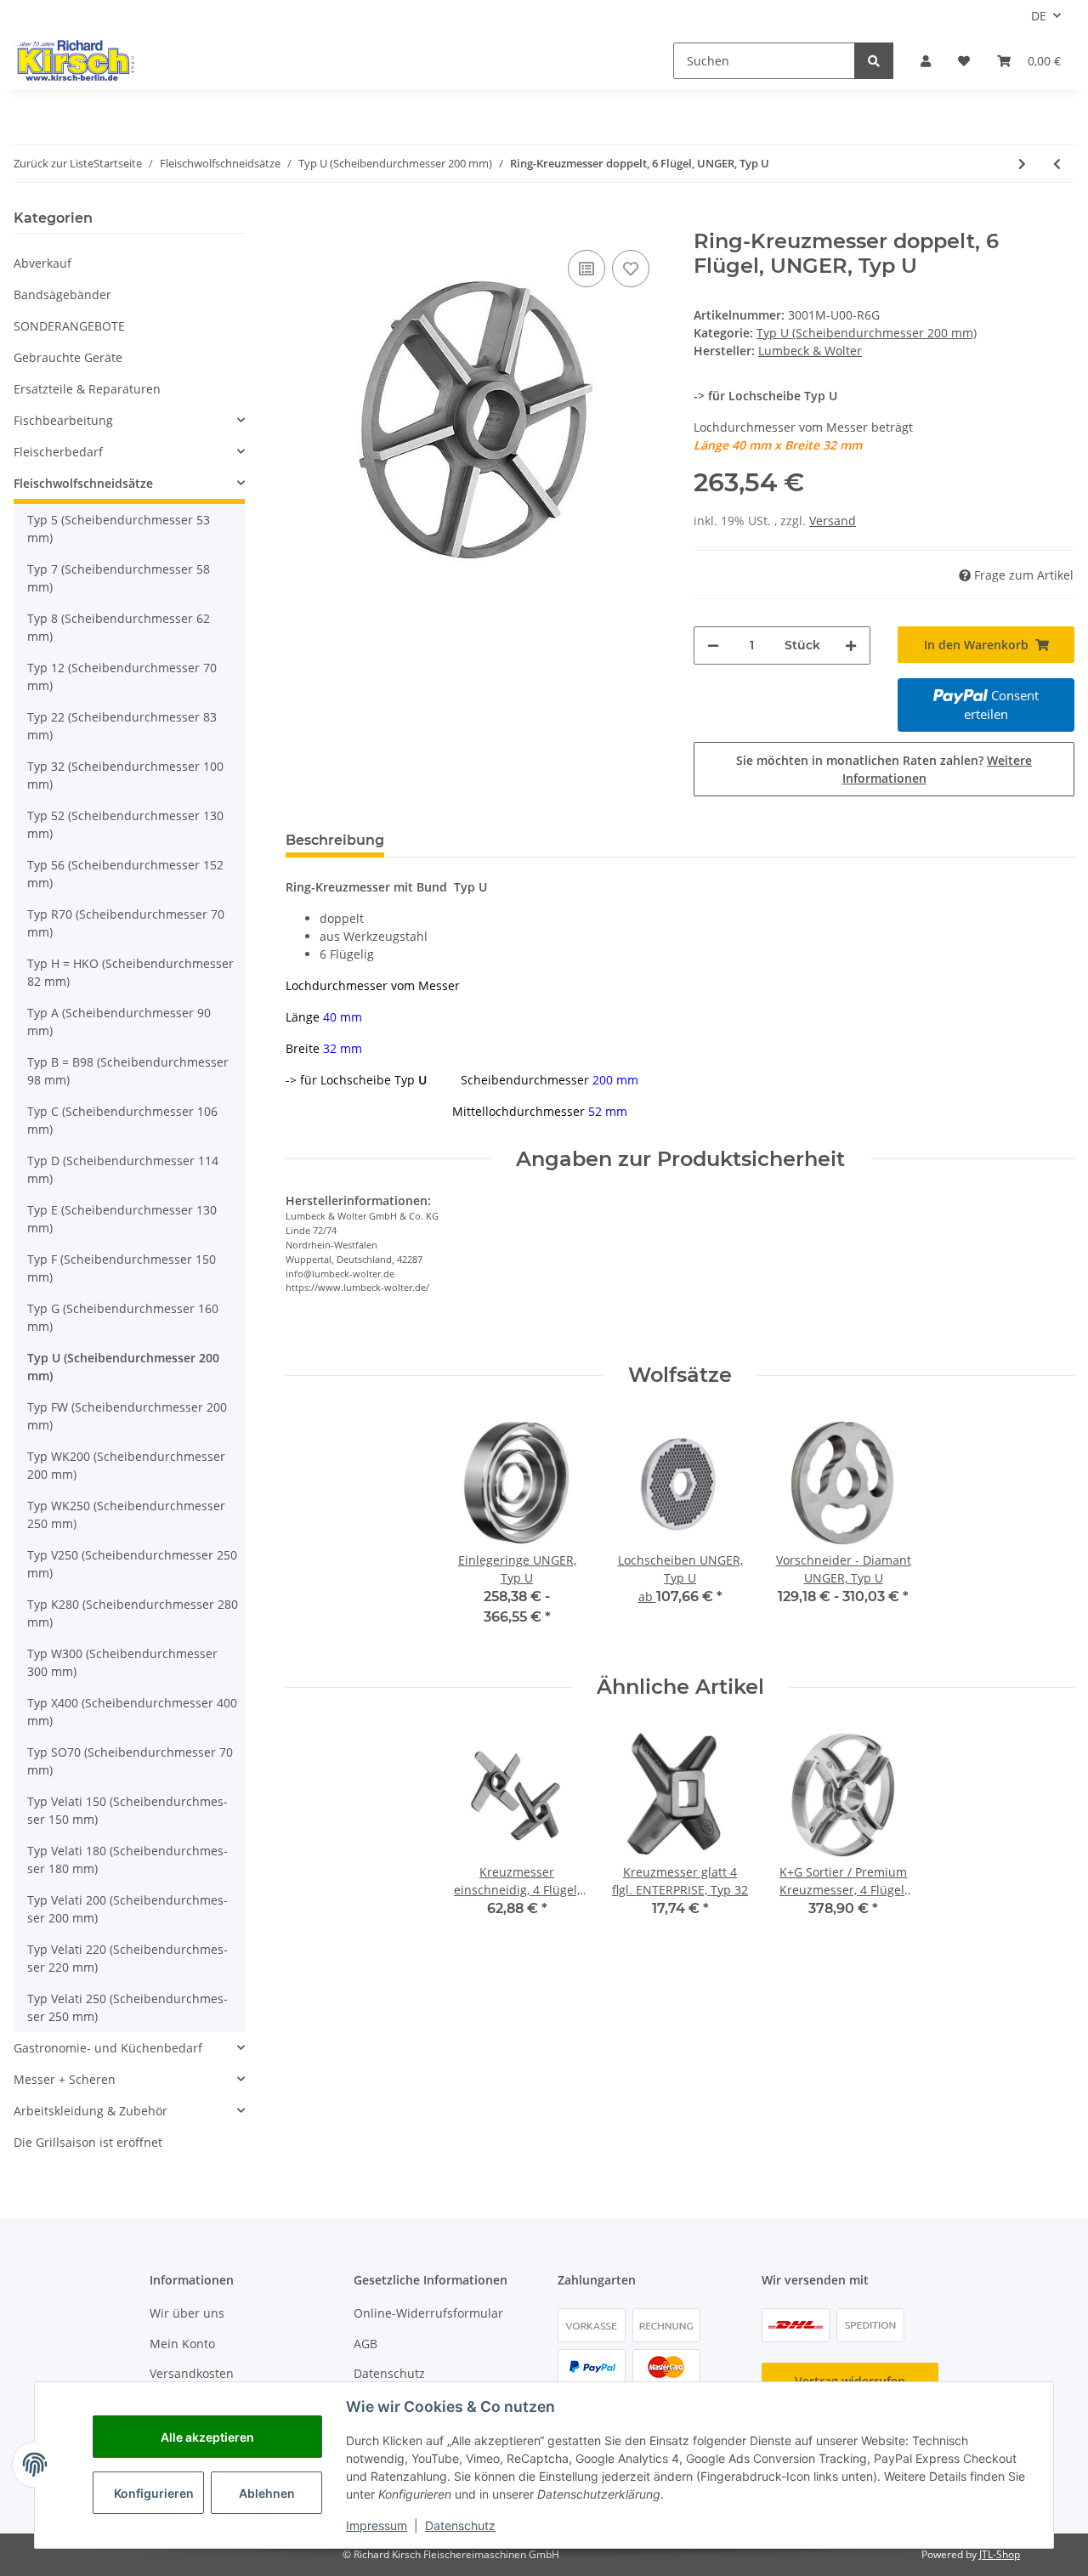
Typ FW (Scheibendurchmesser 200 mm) (127, 1416)
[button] (926, 61)
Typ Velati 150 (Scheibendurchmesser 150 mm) (127, 1810)
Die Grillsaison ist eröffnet (88, 2142)
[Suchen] (874, 61)
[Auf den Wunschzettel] (631, 269)
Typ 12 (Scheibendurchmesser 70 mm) (122, 677)
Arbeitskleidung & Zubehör (91, 2111)
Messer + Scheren (65, 2079)
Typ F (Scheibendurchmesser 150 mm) (122, 1268)
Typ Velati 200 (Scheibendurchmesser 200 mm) (127, 1909)
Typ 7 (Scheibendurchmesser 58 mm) (119, 578)
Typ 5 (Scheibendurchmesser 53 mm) (119, 529)
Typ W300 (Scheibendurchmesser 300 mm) (122, 1662)
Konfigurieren (154, 2493)
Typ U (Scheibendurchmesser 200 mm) (867, 333)
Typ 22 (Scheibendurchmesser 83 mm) (122, 726)
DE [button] (1039, 16)
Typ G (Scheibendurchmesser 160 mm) (123, 1317)
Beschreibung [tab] (335, 840)
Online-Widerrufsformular (428, 2313)
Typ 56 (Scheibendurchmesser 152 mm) (125, 874)
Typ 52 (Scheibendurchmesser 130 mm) (125, 824)
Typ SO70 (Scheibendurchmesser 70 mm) (130, 1761)
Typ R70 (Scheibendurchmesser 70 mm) (126, 923)
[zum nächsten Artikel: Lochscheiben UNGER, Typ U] (1022, 164)
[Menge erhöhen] (851, 645)
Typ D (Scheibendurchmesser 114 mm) (123, 1169)
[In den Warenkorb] (299, 220)
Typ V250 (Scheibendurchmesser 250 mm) (132, 1564)
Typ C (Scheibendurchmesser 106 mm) (122, 1120)
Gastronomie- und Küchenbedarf (108, 2048)
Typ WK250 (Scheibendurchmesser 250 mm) (126, 1514)
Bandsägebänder (62, 294)
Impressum (377, 2525)
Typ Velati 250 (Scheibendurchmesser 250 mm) (127, 2007)
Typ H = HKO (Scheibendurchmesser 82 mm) (130, 972)
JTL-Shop (1000, 2554)
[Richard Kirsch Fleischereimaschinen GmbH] (74, 60)
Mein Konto (182, 2344)
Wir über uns (187, 2313)
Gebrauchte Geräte (68, 357)
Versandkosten (192, 2373)
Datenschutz (389, 2373)
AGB (365, 2344)
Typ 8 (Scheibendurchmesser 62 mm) (119, 627)
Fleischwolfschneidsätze (83, 483)
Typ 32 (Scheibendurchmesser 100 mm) (125, 775)
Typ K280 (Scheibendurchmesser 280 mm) (133, 1613)
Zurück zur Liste (54, 163)
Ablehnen (267, 2493)
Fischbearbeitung (63, 420)
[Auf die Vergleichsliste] (586, 269)
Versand (833, 521)
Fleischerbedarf (58, 452)
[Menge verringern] (713, 645)
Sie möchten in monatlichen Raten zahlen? (884, 769)
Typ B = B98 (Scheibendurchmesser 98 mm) (128, 1071)
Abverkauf (42, 263)
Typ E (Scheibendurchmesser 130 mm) (122, 1219)
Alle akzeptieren (207, 2437)
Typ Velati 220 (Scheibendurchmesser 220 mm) (127, 1958)
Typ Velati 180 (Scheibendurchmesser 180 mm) (127, 1860)
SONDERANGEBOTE (69, 326)
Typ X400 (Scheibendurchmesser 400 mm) (132, 1712)
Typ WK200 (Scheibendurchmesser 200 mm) (126, 1465)
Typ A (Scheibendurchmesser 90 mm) (119, 1022)
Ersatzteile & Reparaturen (87, 389)
